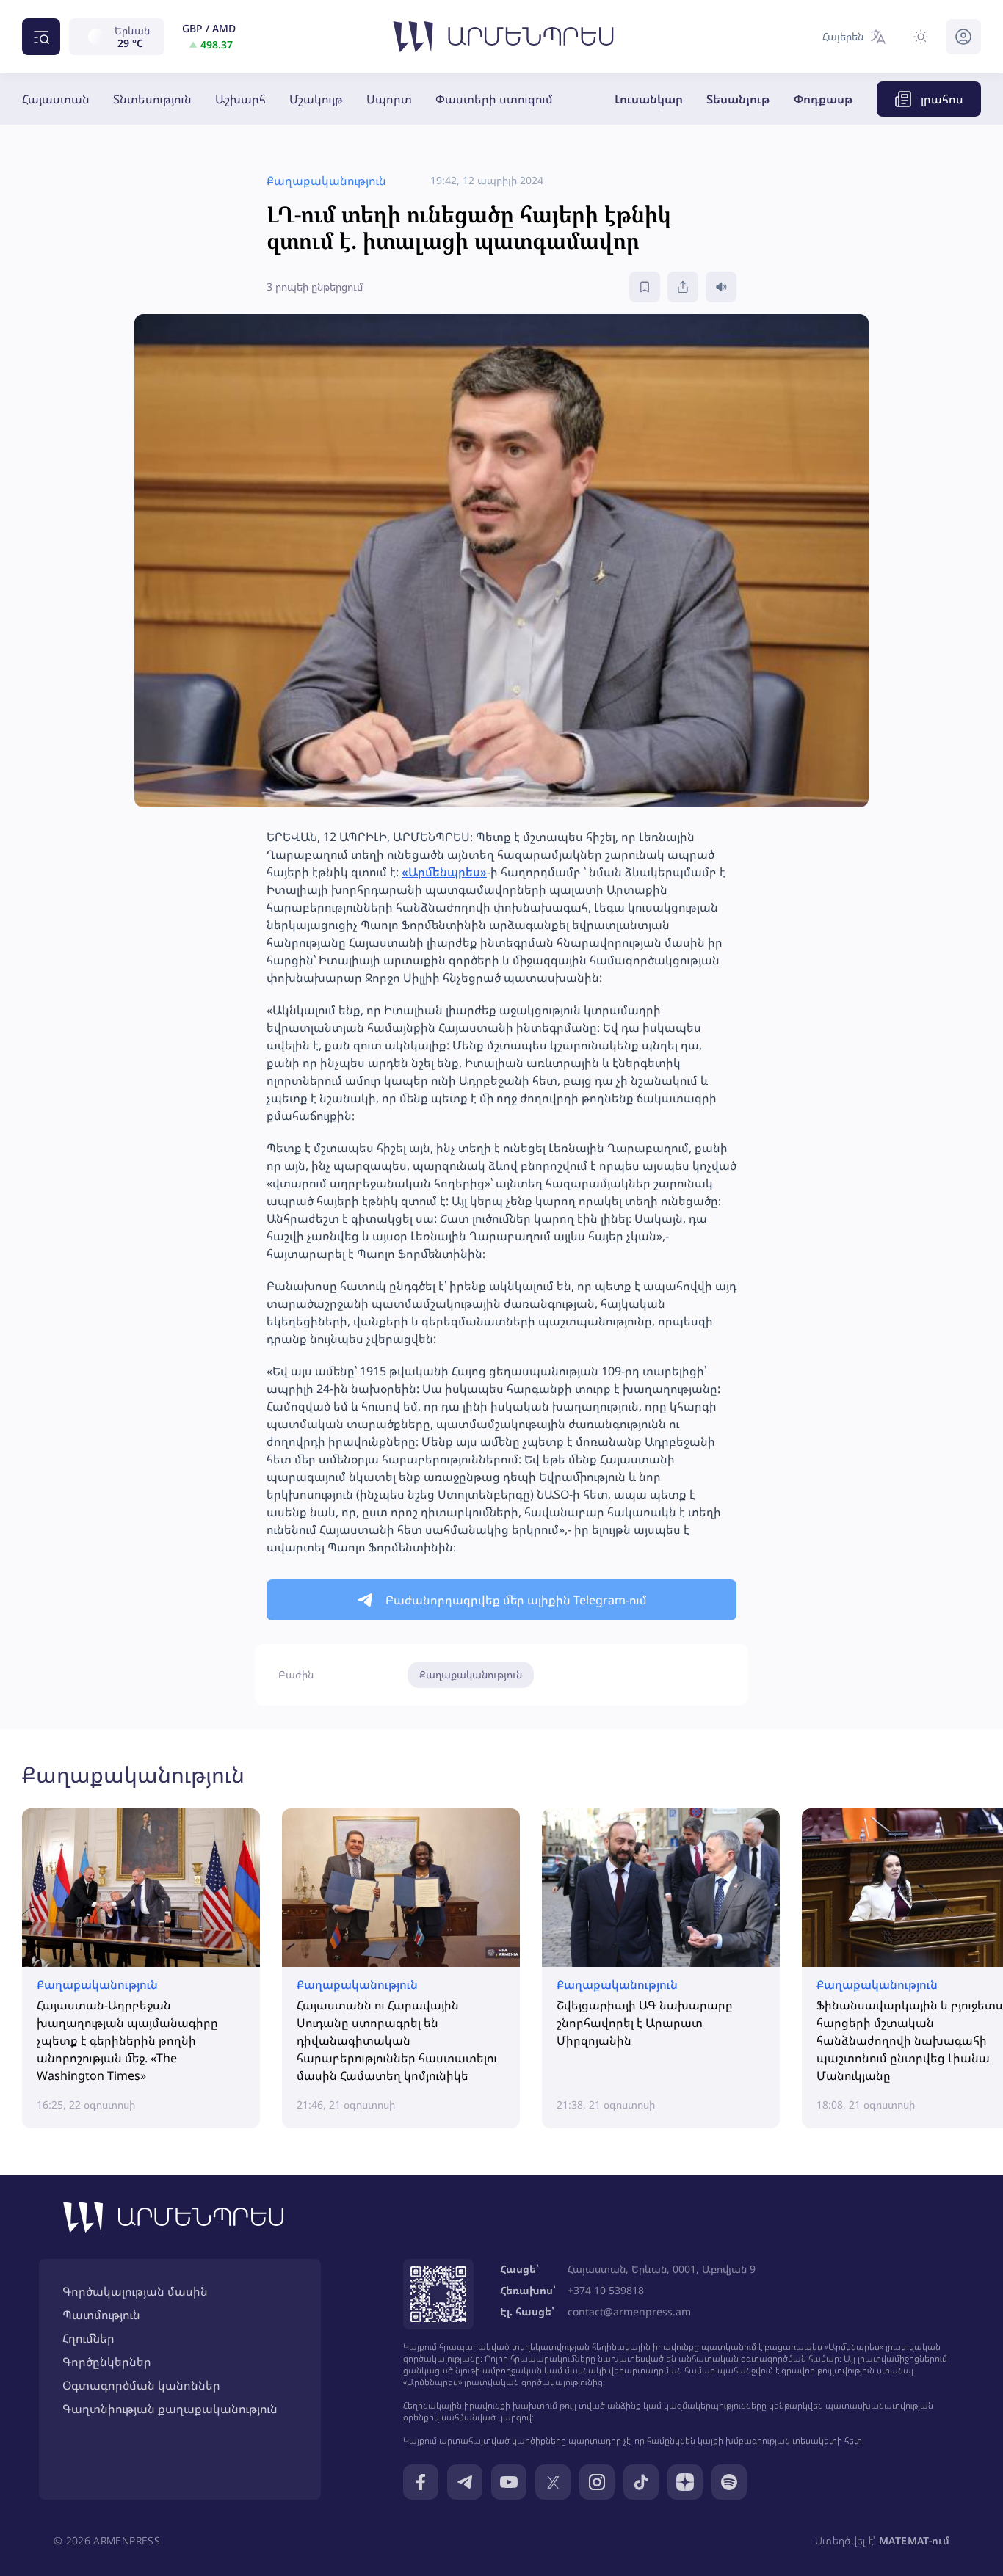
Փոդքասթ (823, 99)
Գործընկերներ (107, 2362)
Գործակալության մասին (135, 2291)
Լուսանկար (649, 99)
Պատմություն (101, 2315)
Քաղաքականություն (471, 1674)
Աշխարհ (240, 99)
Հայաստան (56, 99)
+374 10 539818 (606, 2290)
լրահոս (942, 99)
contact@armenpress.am (629, 2311)
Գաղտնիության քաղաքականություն (170, 2409)
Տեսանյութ (738, 99)
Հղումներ (88, 2338)
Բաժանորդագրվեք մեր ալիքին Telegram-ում (516, 1600)
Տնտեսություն (152, 99)
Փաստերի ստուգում (494, 99)
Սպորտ (389, 99)
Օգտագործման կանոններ (141, 2385)
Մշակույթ (316, 99)
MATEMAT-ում (914, 2540)
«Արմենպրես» (444, 872)
